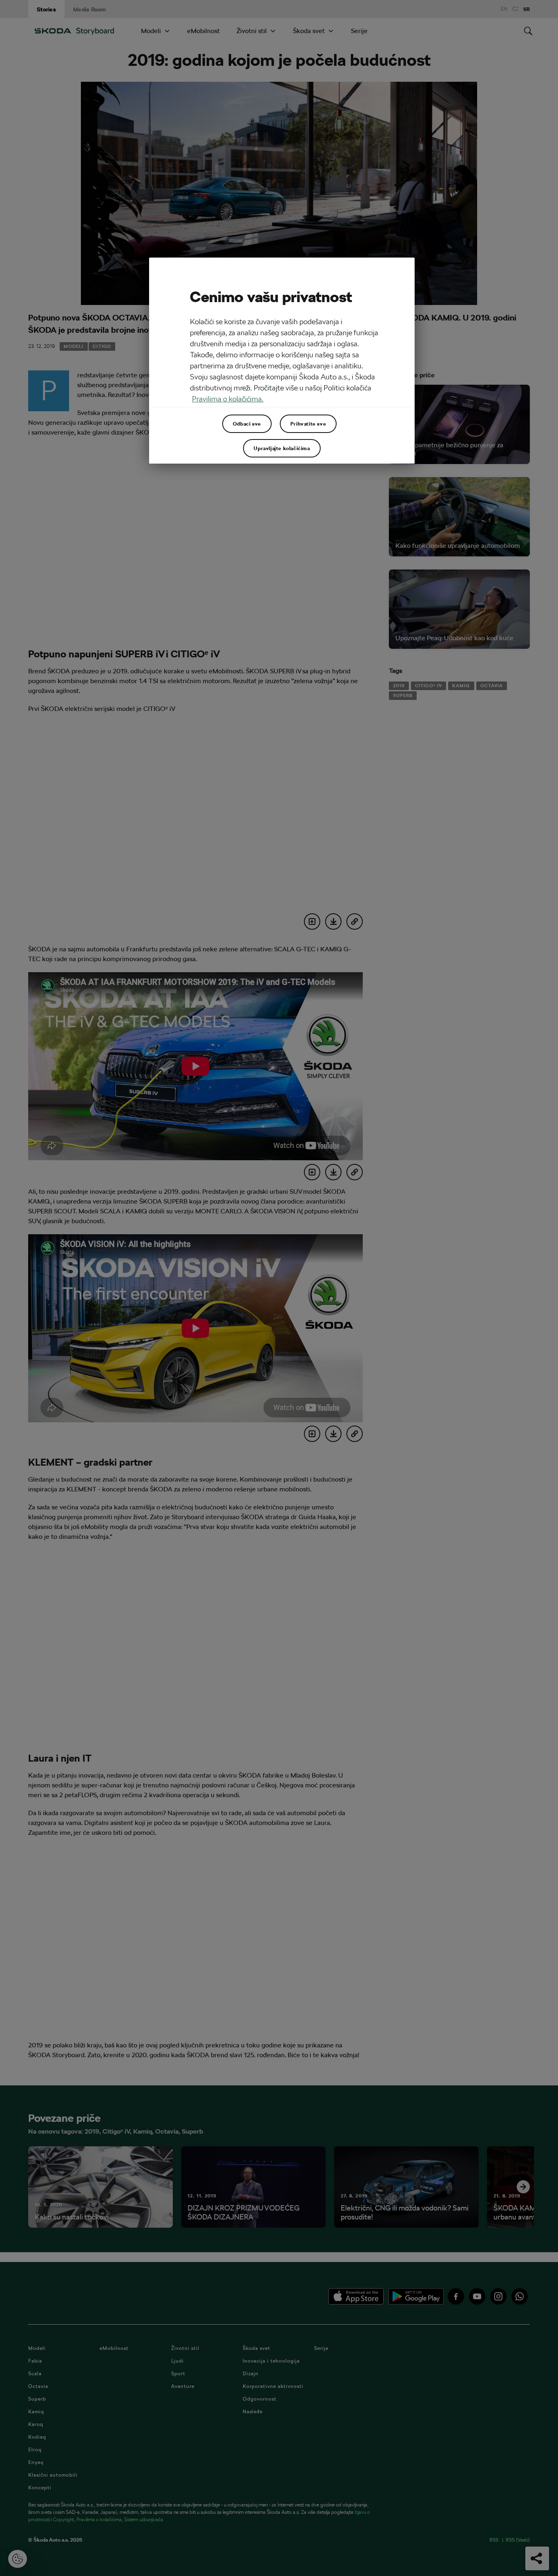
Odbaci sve (247, 424)
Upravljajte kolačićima (282, 448)
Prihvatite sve (308, 424)
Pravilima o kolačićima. (228, 399)
